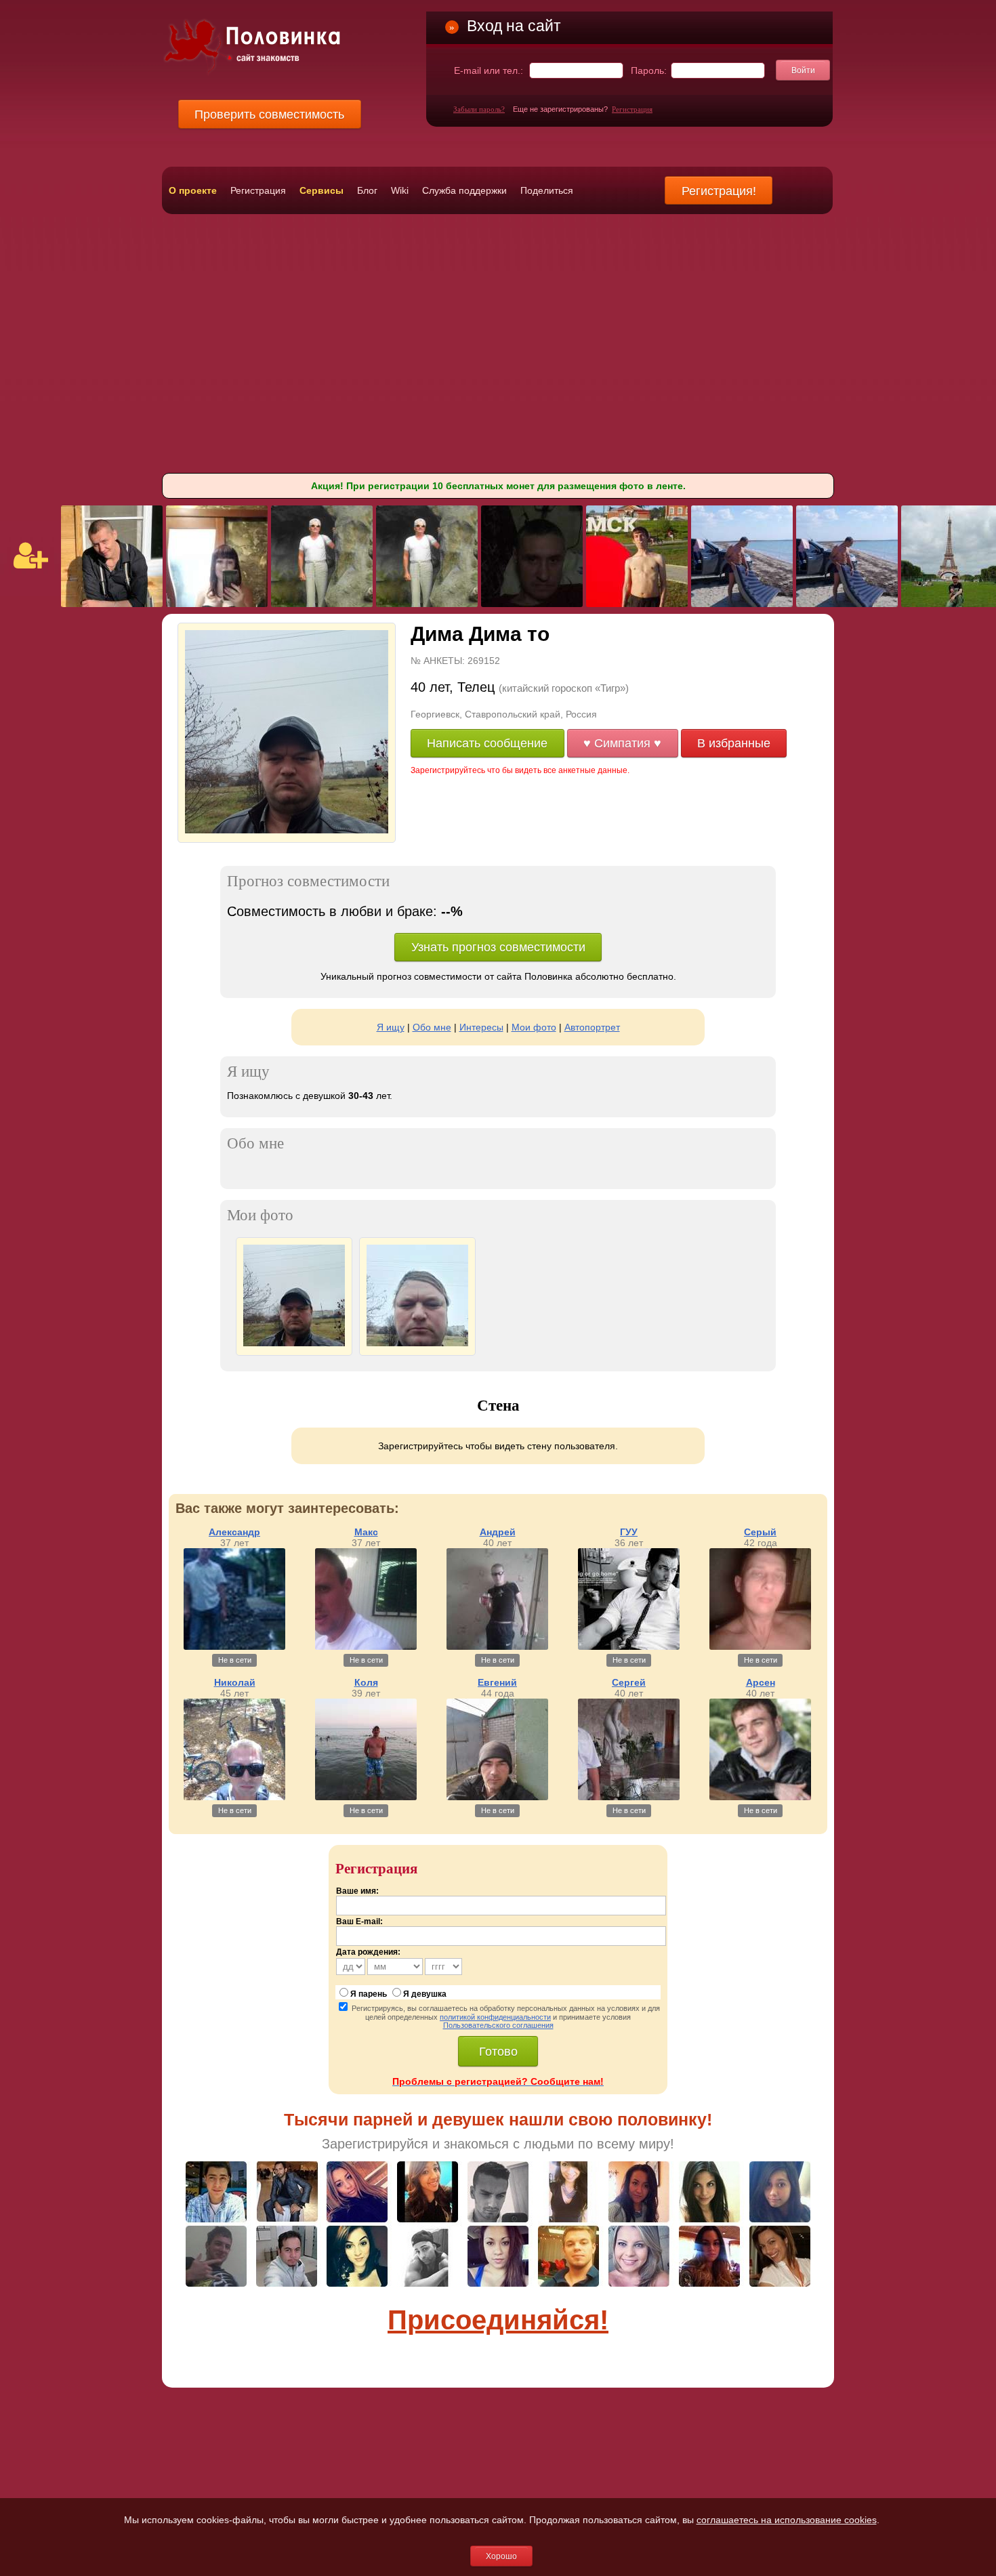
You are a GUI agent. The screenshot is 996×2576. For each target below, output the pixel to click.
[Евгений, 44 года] (497, 1797)
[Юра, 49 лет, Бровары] (742, 604)
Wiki (400, 190)
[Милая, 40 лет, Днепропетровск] (217, 604)
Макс (366, 1532)
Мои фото (534, 1027)
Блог (367, 190)
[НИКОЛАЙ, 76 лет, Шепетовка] (322, 604)
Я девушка (425, 1994)
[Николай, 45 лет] (234, 1797)
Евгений (497, 1682)
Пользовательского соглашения (498, 2025)
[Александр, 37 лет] (234, 1646)
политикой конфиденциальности (495, 2017)
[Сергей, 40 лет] (629, 1797)
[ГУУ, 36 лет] (629, 1646)
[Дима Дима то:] (294, 1343)
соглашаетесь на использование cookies (787, 2520)
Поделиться (547, 190)
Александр (234, 1532)
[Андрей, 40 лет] (497, 1646)
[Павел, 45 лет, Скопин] (112, 604)
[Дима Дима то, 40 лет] (287, 830)
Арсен (761, 1682)
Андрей (498, 1532)
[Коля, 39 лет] (366, 1797)
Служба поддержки (464, 190)
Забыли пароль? (479, 109)
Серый (760, 1532)
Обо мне (432, 1027)
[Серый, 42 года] (760, 1646)
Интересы (481, 1027)
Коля (366, 1682)
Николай (235, 1682)
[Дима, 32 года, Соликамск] (637, 604)
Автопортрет (592, 1027)
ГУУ (629, 1532)
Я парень (369, 1994)
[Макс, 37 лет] (366, 1646)
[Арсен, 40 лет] (760, 1797)
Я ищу (391, 1027)
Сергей (629, 1682)
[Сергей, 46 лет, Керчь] (532, 604)
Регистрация (632, 109)
